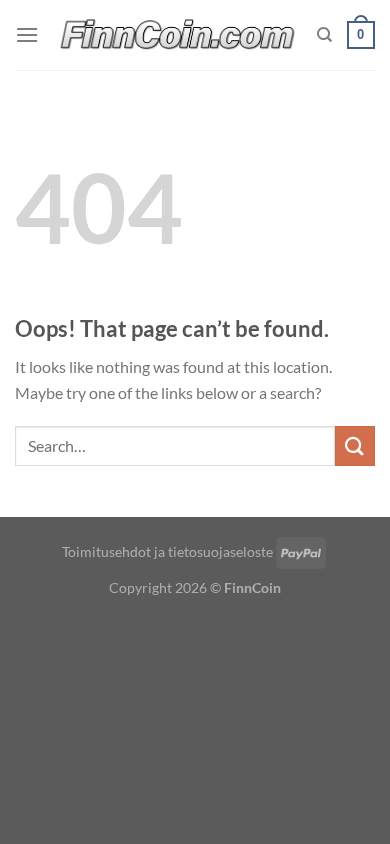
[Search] (324, 35)
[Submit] (355, 445)
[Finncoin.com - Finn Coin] (178, 35)
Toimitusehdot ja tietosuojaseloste (167, 551)
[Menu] (27, 34)
